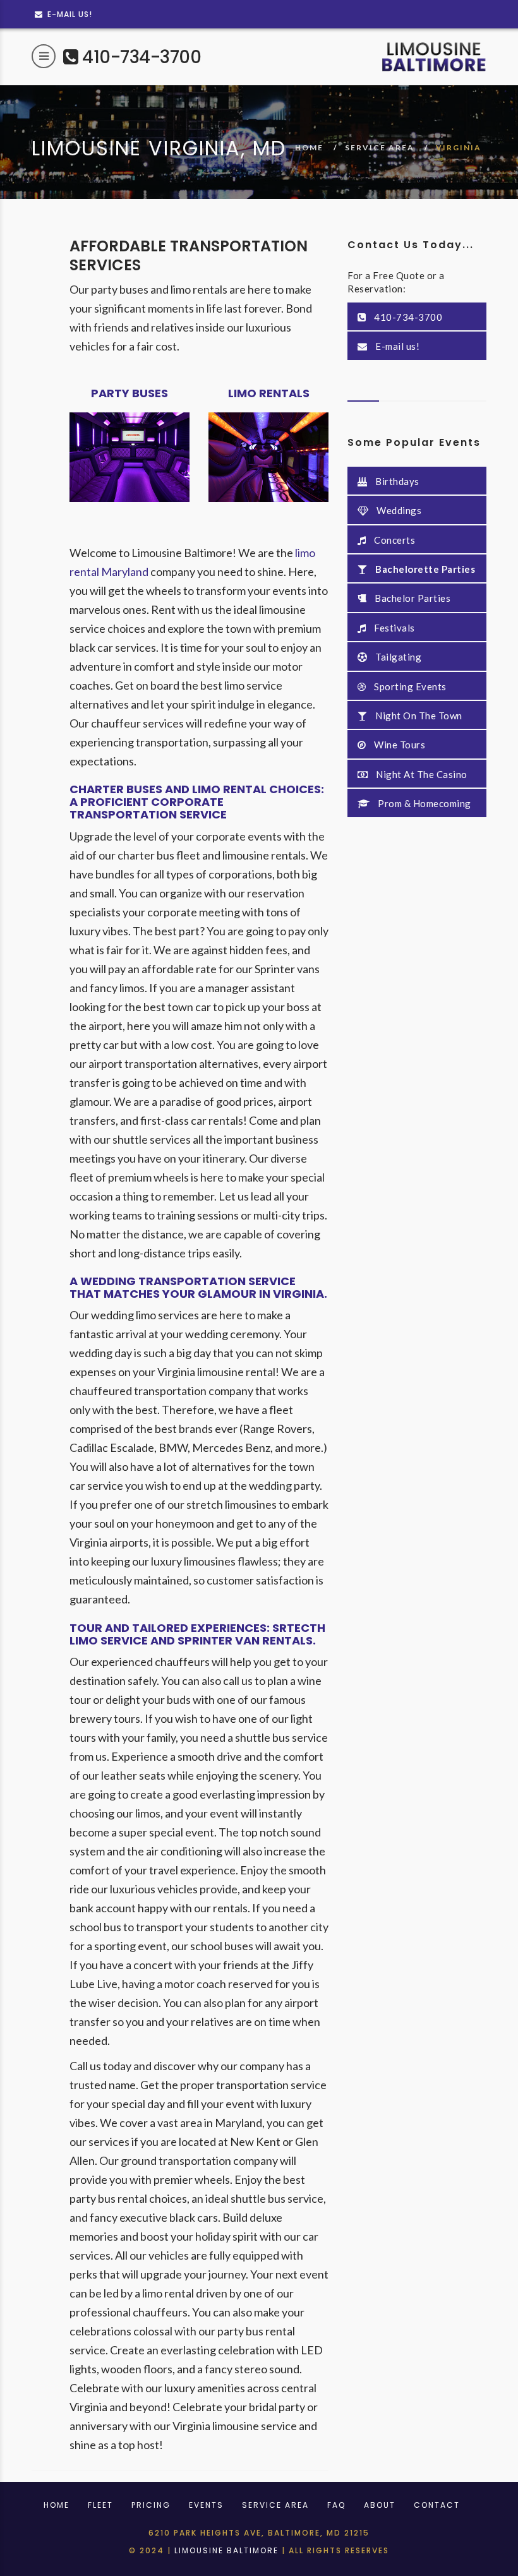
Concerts (394, 540)
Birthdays (396, 481)
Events (206, 2505)
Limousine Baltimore (226, 2550)
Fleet (100, 2505)
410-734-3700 (140, 57)
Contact (437, 2505)
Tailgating (398, 657)
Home (57, 2505)
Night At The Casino (421, 774)
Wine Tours (399, 745)
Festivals (394, 628)
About (380, 2505)
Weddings (398, 510)
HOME (309, 147)
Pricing (151, 2505)
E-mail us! (69, 14)
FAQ (336, 2505)
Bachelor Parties (412, 598)
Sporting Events (409, 686)
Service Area (380, 147)
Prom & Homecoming (424, 803)
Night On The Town (418, 716)
